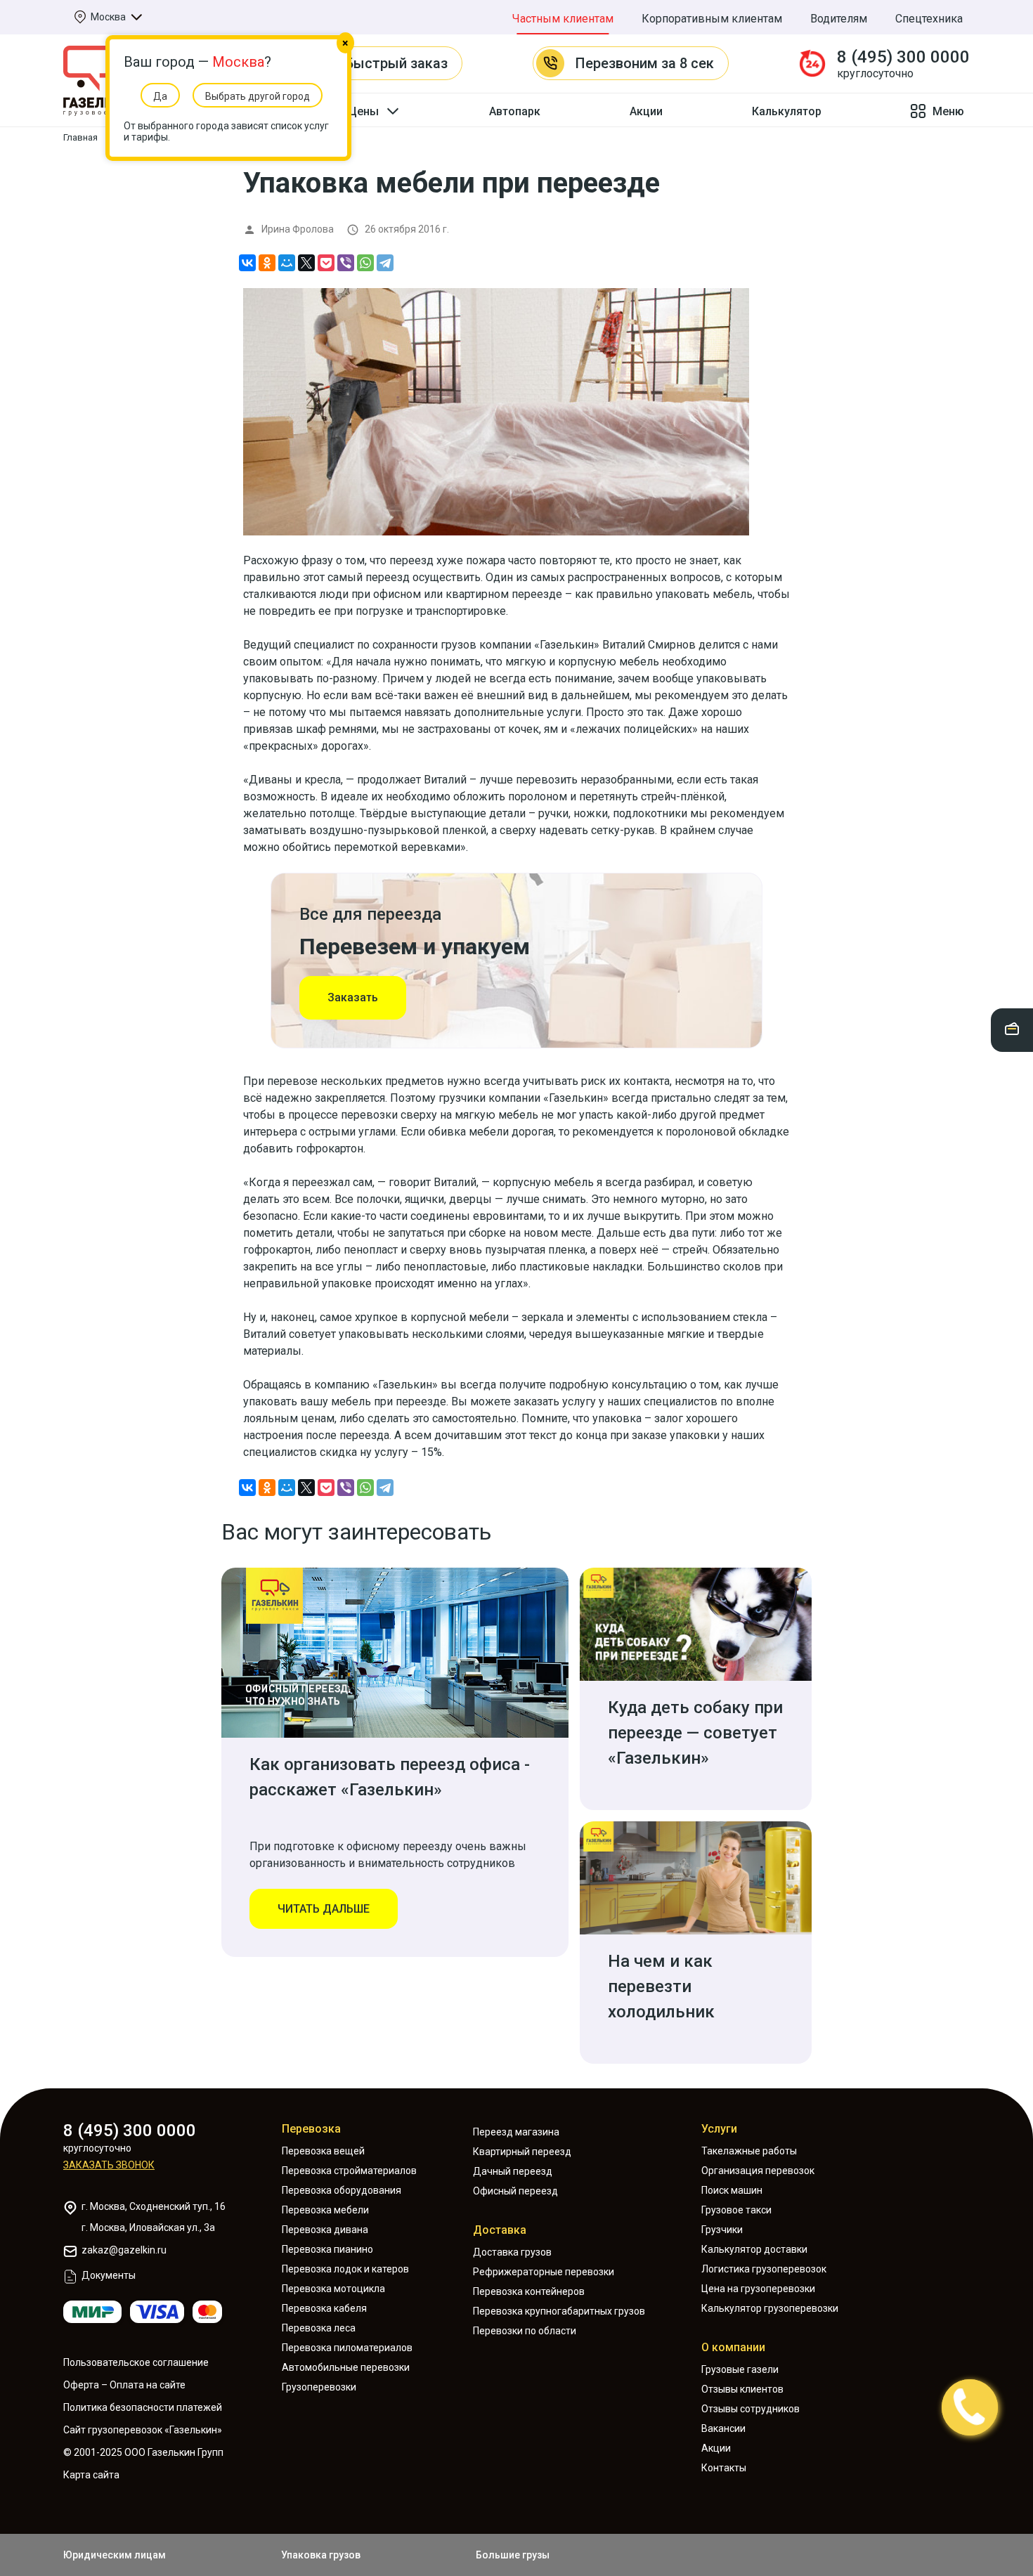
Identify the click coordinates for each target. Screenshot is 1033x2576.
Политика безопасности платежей (143, 2407)
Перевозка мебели (325, 2210)
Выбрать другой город (258, 96)
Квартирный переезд (522, 2152)
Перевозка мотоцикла (333, 2289)
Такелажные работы (749, 2151)
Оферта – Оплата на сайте (124, 2385)
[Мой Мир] (287, 263)
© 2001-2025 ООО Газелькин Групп (143, 2452)
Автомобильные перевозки (346, 2367)
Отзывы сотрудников (751, 2409)
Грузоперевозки (319, 2387)
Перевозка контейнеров (529, 2291)
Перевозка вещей (323, 2151)
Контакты (724, 2468)
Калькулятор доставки (754, 2249)
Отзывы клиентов (742, 2389)
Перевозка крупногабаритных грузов (559, 2311)
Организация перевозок (758, 2171)
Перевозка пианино (327, 2249)
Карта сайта (91, 2475)
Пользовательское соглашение (136, 2362)
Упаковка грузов (321, 2555)
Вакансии (723, 2428)
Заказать (353, 997)
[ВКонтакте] (247, 263)
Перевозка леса (319, 2328)
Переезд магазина (516, 2132)
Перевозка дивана (325, 2230)
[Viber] (346, 263)
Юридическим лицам (115, 2555)
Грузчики (722, 2230)
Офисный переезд (515, 2191)
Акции (646, 111)
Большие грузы (513, 2555)
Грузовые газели (740, 2369)
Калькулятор (787, 111)
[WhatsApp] (365, 263)
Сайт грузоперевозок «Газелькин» (143, 2430)
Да (160, 96)
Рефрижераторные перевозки (544, 2272)
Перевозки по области (525, 2331)
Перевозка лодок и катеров (345, 2269)
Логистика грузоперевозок (764, 2269)
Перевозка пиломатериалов (347, 2348)
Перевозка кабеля (324, 2308)
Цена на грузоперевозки (758, 2289)
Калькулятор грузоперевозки (770, 2308)
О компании (733, 2347)
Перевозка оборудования (342, 2190)
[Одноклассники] (267, 263)
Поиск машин (732, 2190)
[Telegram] (385, 263)
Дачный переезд (513, 2171)
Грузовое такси (736, 2210)
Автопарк (515, 111)
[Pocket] (326, 263)
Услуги (719, 2129)
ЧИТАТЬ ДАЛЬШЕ (324, 1909)
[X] (306, 263)
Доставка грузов (512, 2252)
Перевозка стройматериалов (349, 2171)
